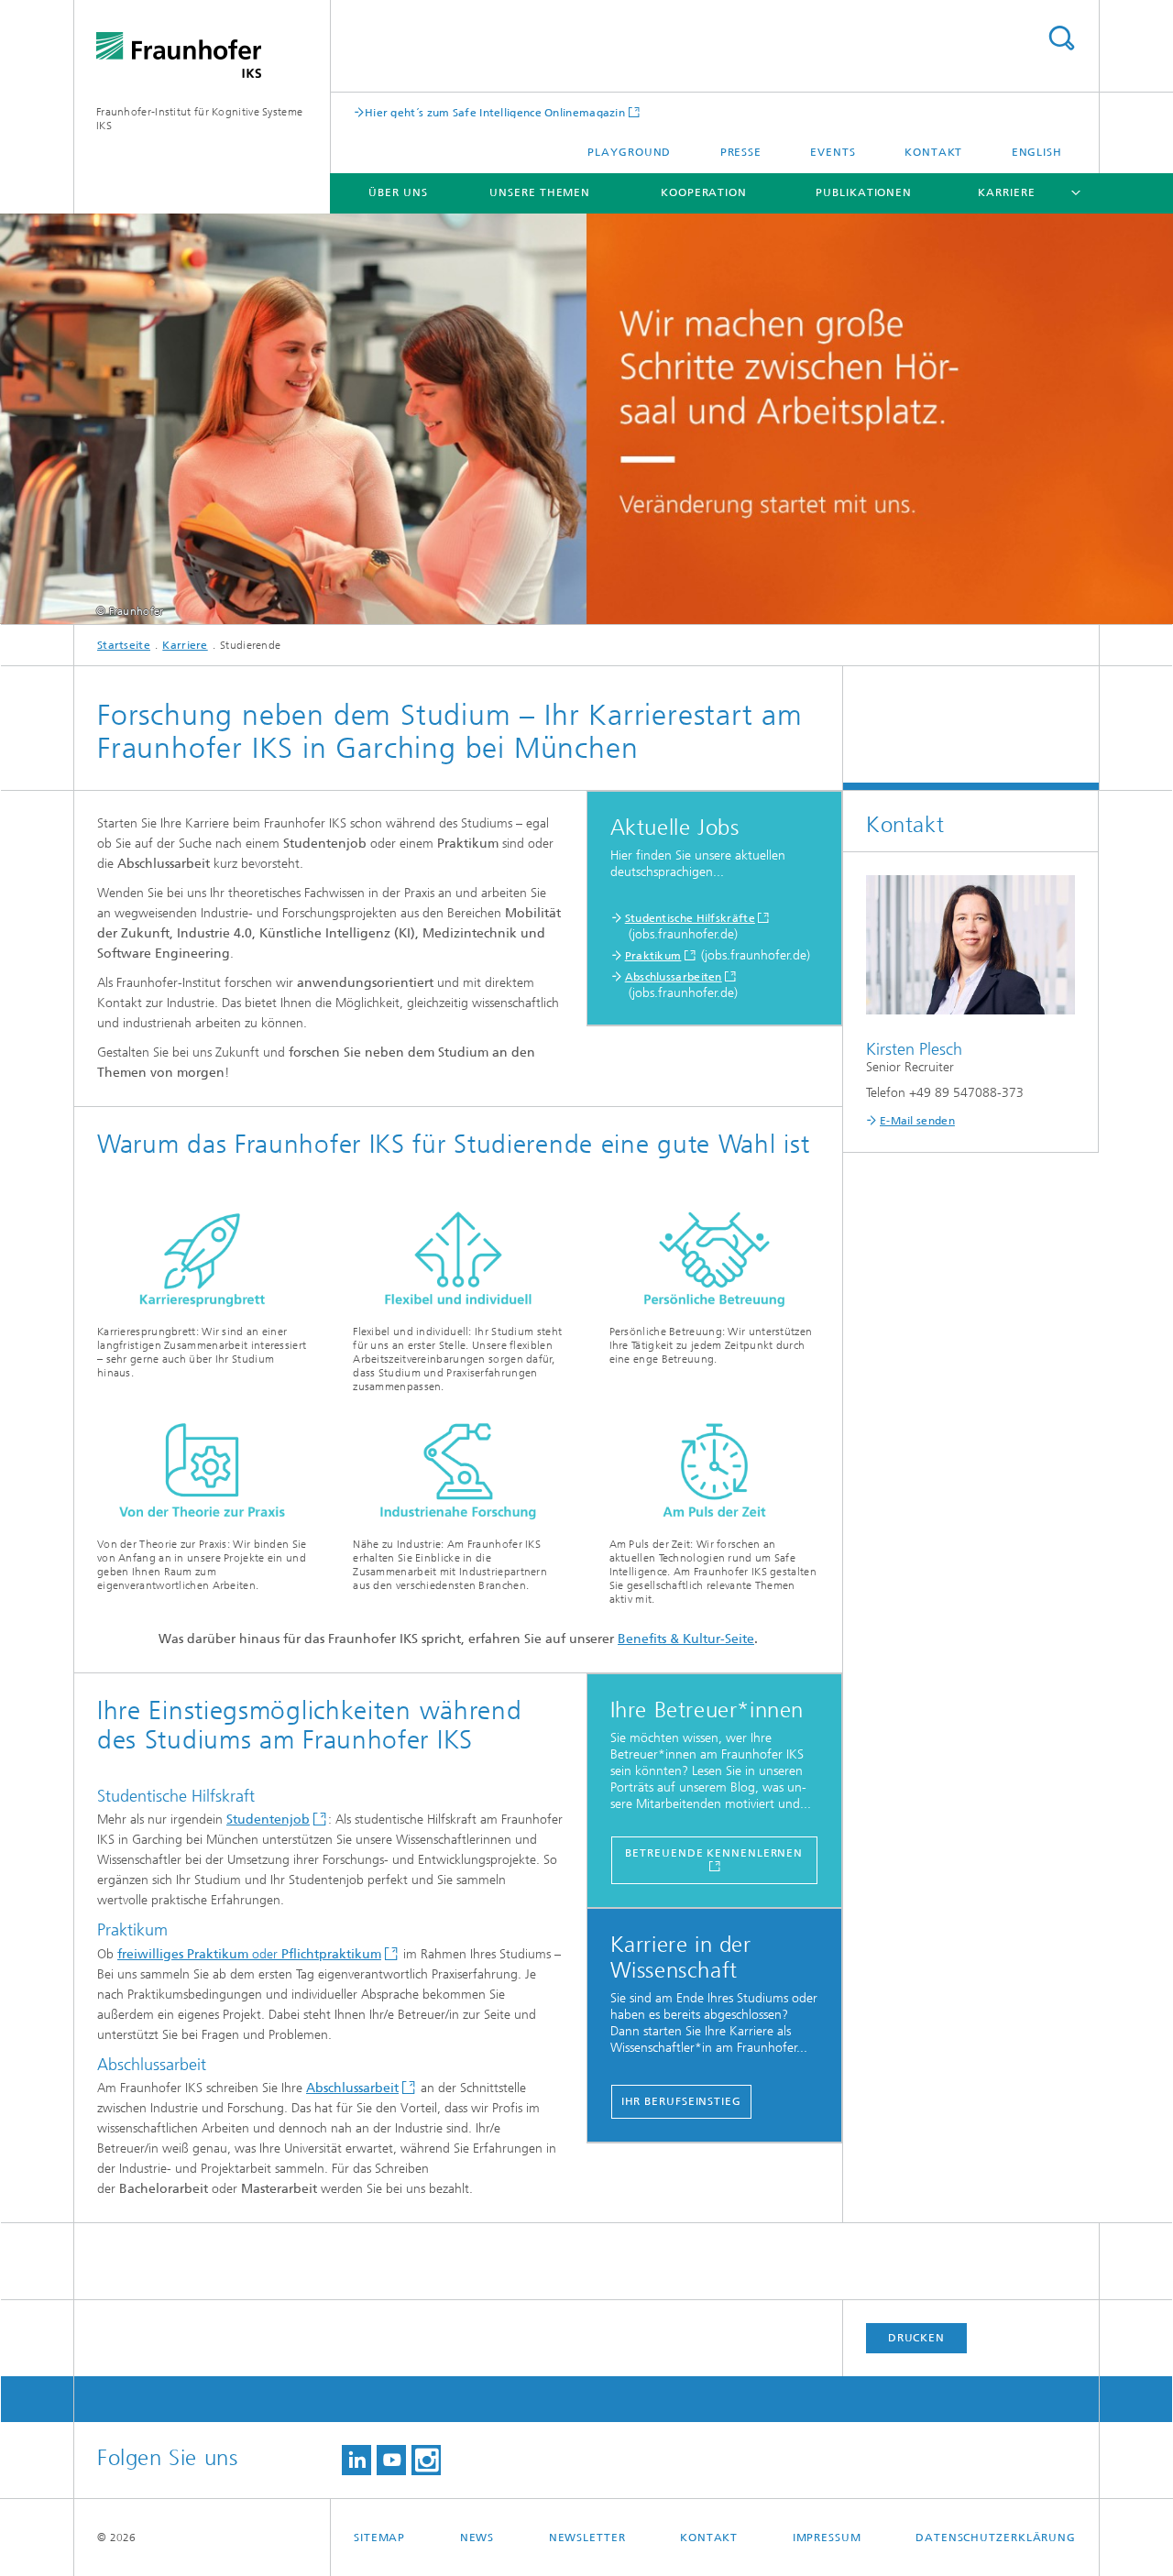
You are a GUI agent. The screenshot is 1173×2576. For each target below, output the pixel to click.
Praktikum (653, 956)
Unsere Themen (540, 192)
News (477, 2538)
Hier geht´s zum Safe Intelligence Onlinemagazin (495, 112)
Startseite (124, 645)
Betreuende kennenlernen (714, 1853)
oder (249, 1954)
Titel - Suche (1061, 38)
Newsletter (587, 2538)
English (1037, 152)
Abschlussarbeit (352, 2088)
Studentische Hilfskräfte (690, 918)
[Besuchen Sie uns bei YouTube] (391, 2460)
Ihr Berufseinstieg (681, 2101)
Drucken (916, 2338)
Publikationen (864, 192)
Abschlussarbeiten (674, 977)
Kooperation (704, 192)
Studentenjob (268, 1820)
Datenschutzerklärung (996, 2538)
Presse (741, 152)
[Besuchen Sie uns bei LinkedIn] (356, 2460)
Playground (629, 152)
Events (833, 152)
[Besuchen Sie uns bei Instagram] (426, 2460)
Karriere (1006, 192)
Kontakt (933, 152)
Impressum (827, 2538)
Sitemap (379, 2538)
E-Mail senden (917, 1121)
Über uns (398, 192)
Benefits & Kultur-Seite (686, 1639)
